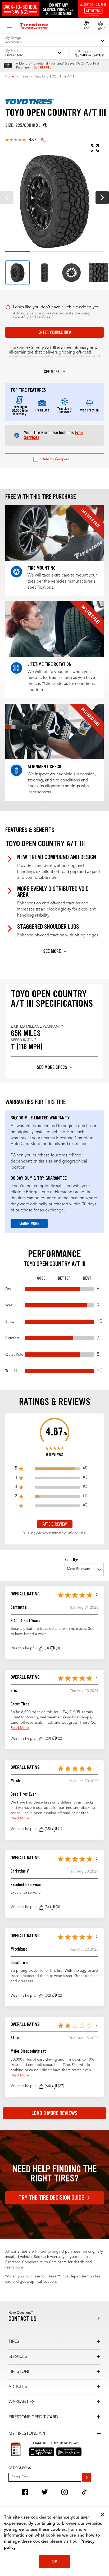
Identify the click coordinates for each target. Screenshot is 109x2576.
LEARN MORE (29, 1223)
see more (52, 372)
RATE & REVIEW (54, 1524)
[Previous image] (7, 198)
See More (52, 951)
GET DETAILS (43, 67)
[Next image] (102, 198)
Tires (25, 77)
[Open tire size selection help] (45, 125)
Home (10, 77)
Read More (20, 1728)
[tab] (17, 273)
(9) (43, 140)
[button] (41, 1649)
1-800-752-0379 (92, 56)
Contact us (22, 2319)
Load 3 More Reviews (54, 2113)
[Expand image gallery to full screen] (52, 148)
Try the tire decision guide (51, 2198)
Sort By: (71, 1560)
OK (54, 2561)
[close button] (102, 2515)
